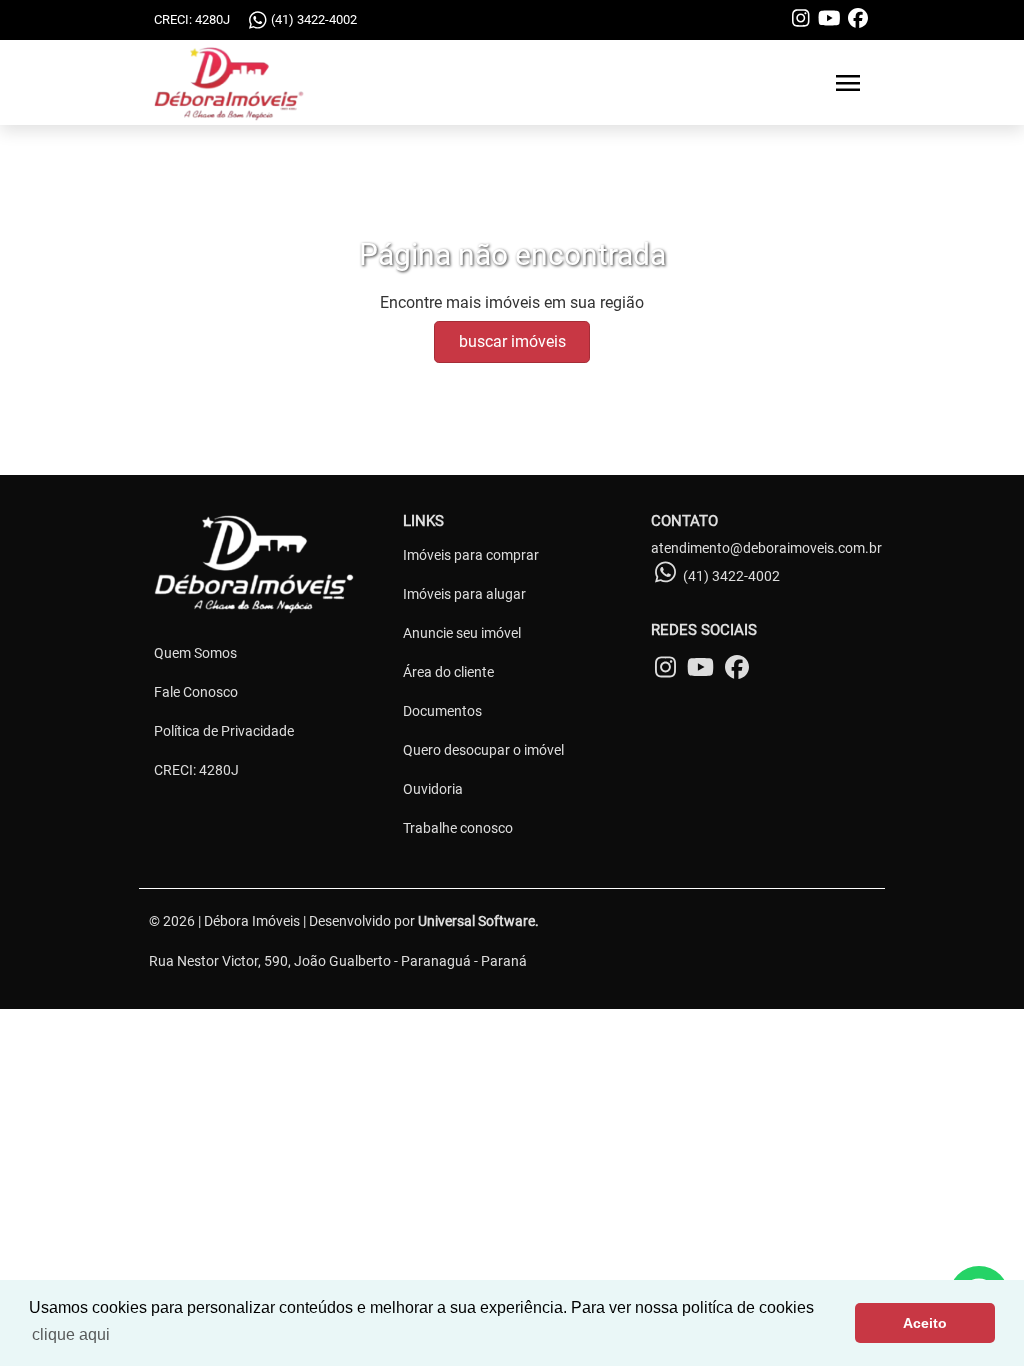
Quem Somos (195, 653)
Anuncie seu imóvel (462, 633)
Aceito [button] (925, 1323)
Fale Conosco (196, 692)
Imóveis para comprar (471, 555)
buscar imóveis (512, 341)
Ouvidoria (433, 789)
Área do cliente (448, 672)
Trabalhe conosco (458, 828)
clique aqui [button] (71, 1334)
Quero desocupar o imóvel (483, 750)
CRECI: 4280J (196, 770)
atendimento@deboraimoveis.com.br (766, 548)
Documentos (442, 711)
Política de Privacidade (224, 731)
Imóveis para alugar (464, 594)
